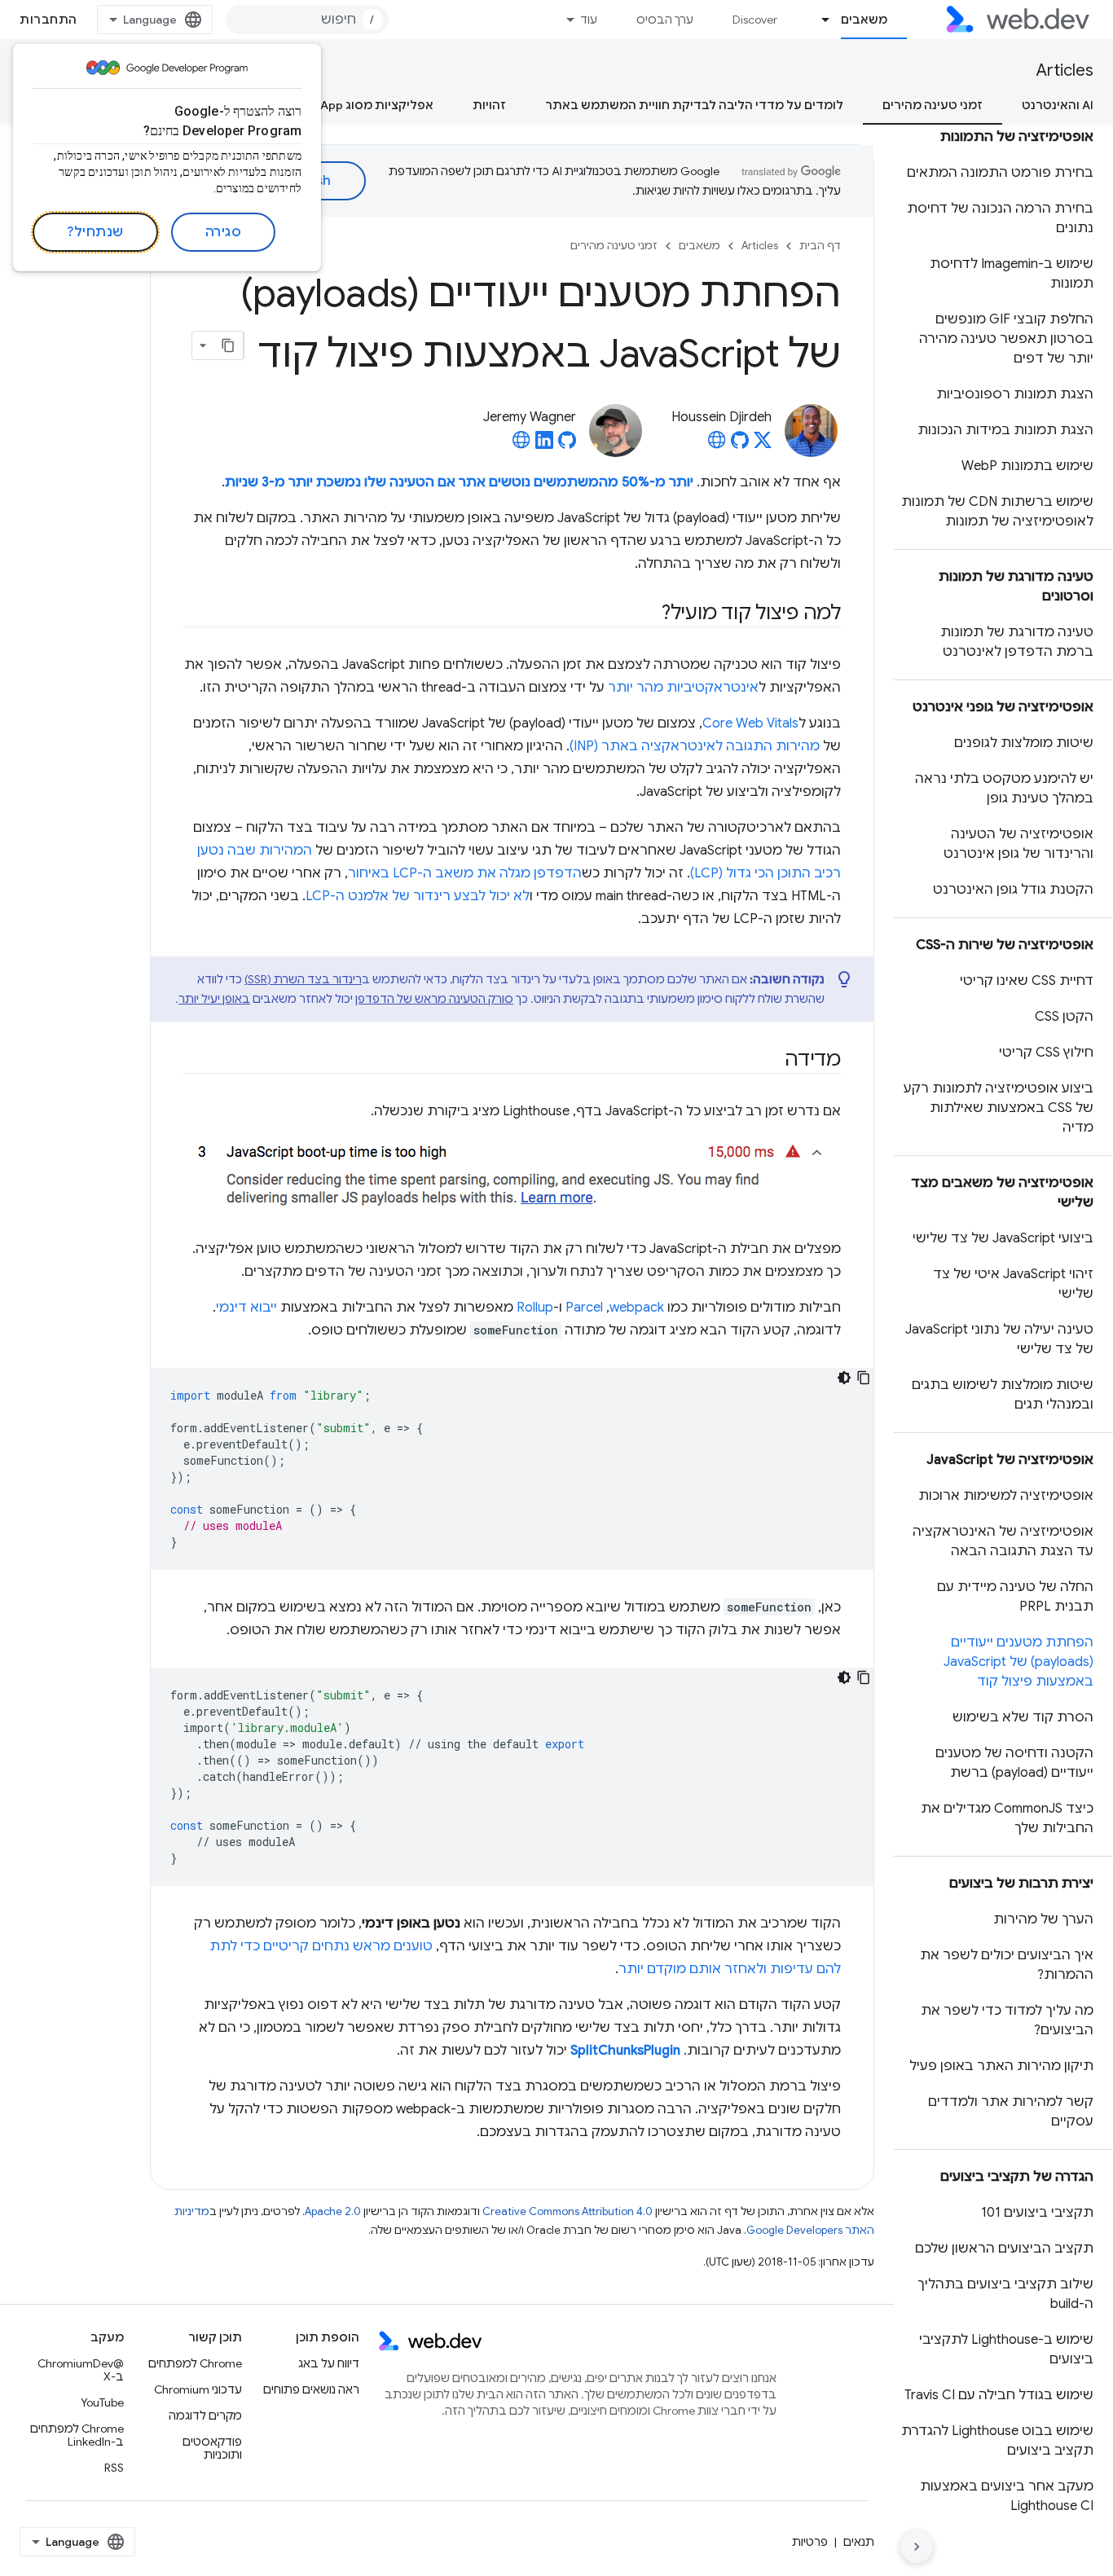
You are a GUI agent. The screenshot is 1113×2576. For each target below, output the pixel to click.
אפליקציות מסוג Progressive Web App (328, 105)
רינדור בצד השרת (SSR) (303, 979)
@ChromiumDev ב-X (81, 2370)
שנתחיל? (95, 232)
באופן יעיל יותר (214, 999)
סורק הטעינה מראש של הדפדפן (434, 999)
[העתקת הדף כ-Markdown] (229, 345)
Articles (1065, 70)
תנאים (859, 2542)
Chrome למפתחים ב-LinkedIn (77, 2435)
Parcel (584, 1308)
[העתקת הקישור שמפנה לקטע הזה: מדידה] (770, 1061)
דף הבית (820, 246)
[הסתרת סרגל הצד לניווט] (917, 2547)
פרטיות (810, 2542)
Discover (755, 20)
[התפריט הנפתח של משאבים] (819, 20)
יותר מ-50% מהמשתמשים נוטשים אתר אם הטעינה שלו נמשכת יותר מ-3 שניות (459, 482)
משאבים (864, 20)
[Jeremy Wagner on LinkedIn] (544, 445)
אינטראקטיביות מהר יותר (683, 688)
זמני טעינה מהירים (933, 105)
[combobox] (307, 20)
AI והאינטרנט (1058, 105)
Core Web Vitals (750, 723)
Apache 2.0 (333, 2211)
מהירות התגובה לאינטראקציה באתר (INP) (695, 746)
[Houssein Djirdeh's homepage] (717, 445)
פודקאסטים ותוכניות (212, 2448)
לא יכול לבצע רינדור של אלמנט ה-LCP (418, 896)
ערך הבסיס (665, 20)
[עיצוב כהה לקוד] (844, 1378)
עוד (589, 20)
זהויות (489, 105)
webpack (637, 1308)
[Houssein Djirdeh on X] (763, 445)
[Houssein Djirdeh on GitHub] (740, 445)
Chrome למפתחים (195, 2363)
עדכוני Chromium (198, 2389)
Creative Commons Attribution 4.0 (567, 2211)
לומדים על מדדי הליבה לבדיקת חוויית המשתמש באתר (694, 105)
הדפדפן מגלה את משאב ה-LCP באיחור (465, 873)
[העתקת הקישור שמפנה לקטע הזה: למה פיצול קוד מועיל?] (647, 614)
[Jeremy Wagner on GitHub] (567, 445)
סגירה (224, 232)
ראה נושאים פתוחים (311, 2389)
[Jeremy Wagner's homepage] (521, 445)
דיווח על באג (329, 2363)
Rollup (535, 1308)
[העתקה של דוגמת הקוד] (864, 1378)
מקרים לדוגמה (205, 2416)
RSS (114, 2468)
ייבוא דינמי (246, 1308)
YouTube (102, 2402)
